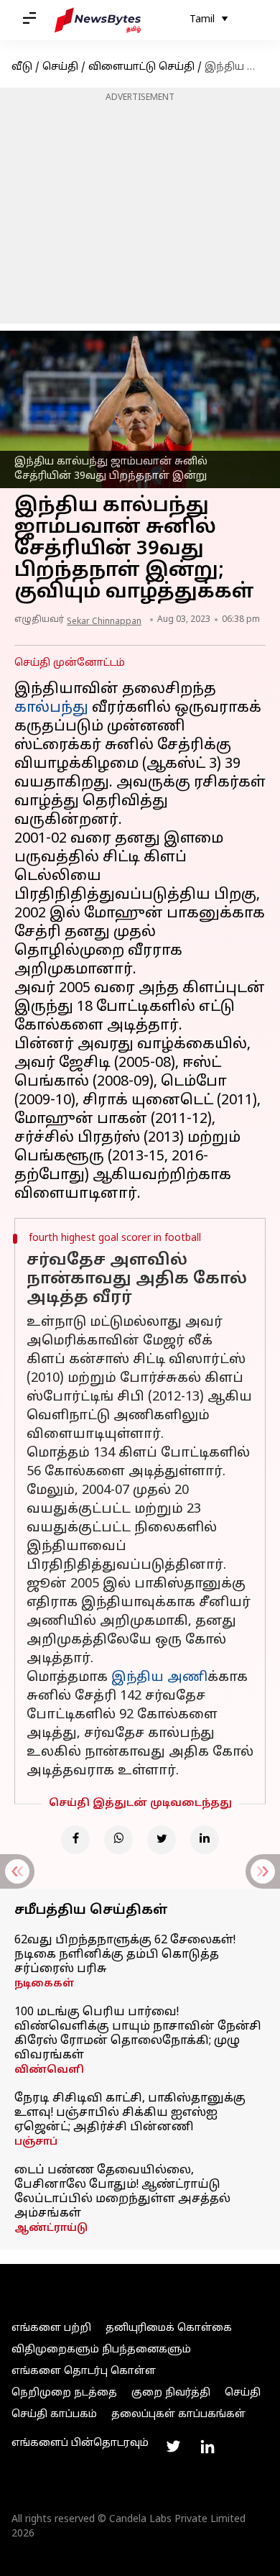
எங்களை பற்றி (51, 2328)
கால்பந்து (51, 708)
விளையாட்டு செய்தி (141, 67)
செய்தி (60, 67)
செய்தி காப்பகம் (54, 2415)
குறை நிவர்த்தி (171, 2393)
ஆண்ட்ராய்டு (51, 2228)
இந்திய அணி (159, 1678)
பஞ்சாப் (36, 2142)
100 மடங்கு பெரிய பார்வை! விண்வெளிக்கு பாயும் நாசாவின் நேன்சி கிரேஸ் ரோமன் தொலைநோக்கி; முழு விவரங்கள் (138, 2034)
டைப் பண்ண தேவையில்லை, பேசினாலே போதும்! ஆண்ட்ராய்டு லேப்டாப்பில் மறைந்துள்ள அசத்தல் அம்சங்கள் (122, 2192)
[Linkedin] (205, 1840)
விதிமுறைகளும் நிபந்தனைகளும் (101, 2350)
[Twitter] (162, 1840)
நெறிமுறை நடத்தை (64, 2393)
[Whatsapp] (118, 1840)
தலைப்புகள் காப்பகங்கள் (178, 2415)
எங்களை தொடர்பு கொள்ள (84, 2371)
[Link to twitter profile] (173, 2447)
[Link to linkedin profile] (207, 2447)
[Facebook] (75, 1840)
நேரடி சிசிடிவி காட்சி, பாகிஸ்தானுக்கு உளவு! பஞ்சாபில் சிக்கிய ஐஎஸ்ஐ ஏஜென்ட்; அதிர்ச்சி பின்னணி (130, 2113)
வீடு (22, 67)
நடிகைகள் (45, 1984)
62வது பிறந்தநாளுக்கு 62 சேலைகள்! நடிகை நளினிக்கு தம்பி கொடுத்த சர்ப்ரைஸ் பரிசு (125, 1955)
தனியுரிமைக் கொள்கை (169, 2328)
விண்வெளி (49, 2070)
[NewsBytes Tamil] (98, 20)
